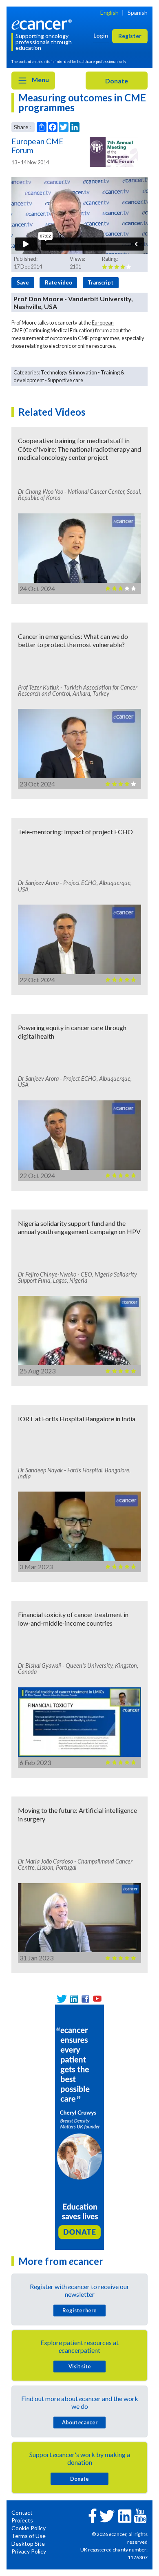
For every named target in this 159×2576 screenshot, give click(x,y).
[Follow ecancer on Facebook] (93, 2515)
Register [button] (130, 36)
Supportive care (65, 380)
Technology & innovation (69, 372)
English (109, 12)
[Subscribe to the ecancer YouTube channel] (140, 2515)
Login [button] (101, 35)
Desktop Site (28, 2544)
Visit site (80, 2366)
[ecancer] (43, 24)
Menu (40, 80)
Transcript (100, 282)
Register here (79, 2310)
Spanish (138, 12)
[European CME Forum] (114, 152)
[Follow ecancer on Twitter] (107, 2515)
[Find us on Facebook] (85, 1999)
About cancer (80, 2422)
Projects (22, 2520)
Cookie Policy (29, 2528)
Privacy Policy (29, 2551)
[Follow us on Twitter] (62, 1999)
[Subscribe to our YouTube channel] (97, 1999)
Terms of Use (29, 2536)
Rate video (59, 282)
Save (23, 282)
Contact (22, 2512)
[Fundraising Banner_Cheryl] (79, 2126)
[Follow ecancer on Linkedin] (125, 2515)
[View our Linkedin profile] (74, 1999)
